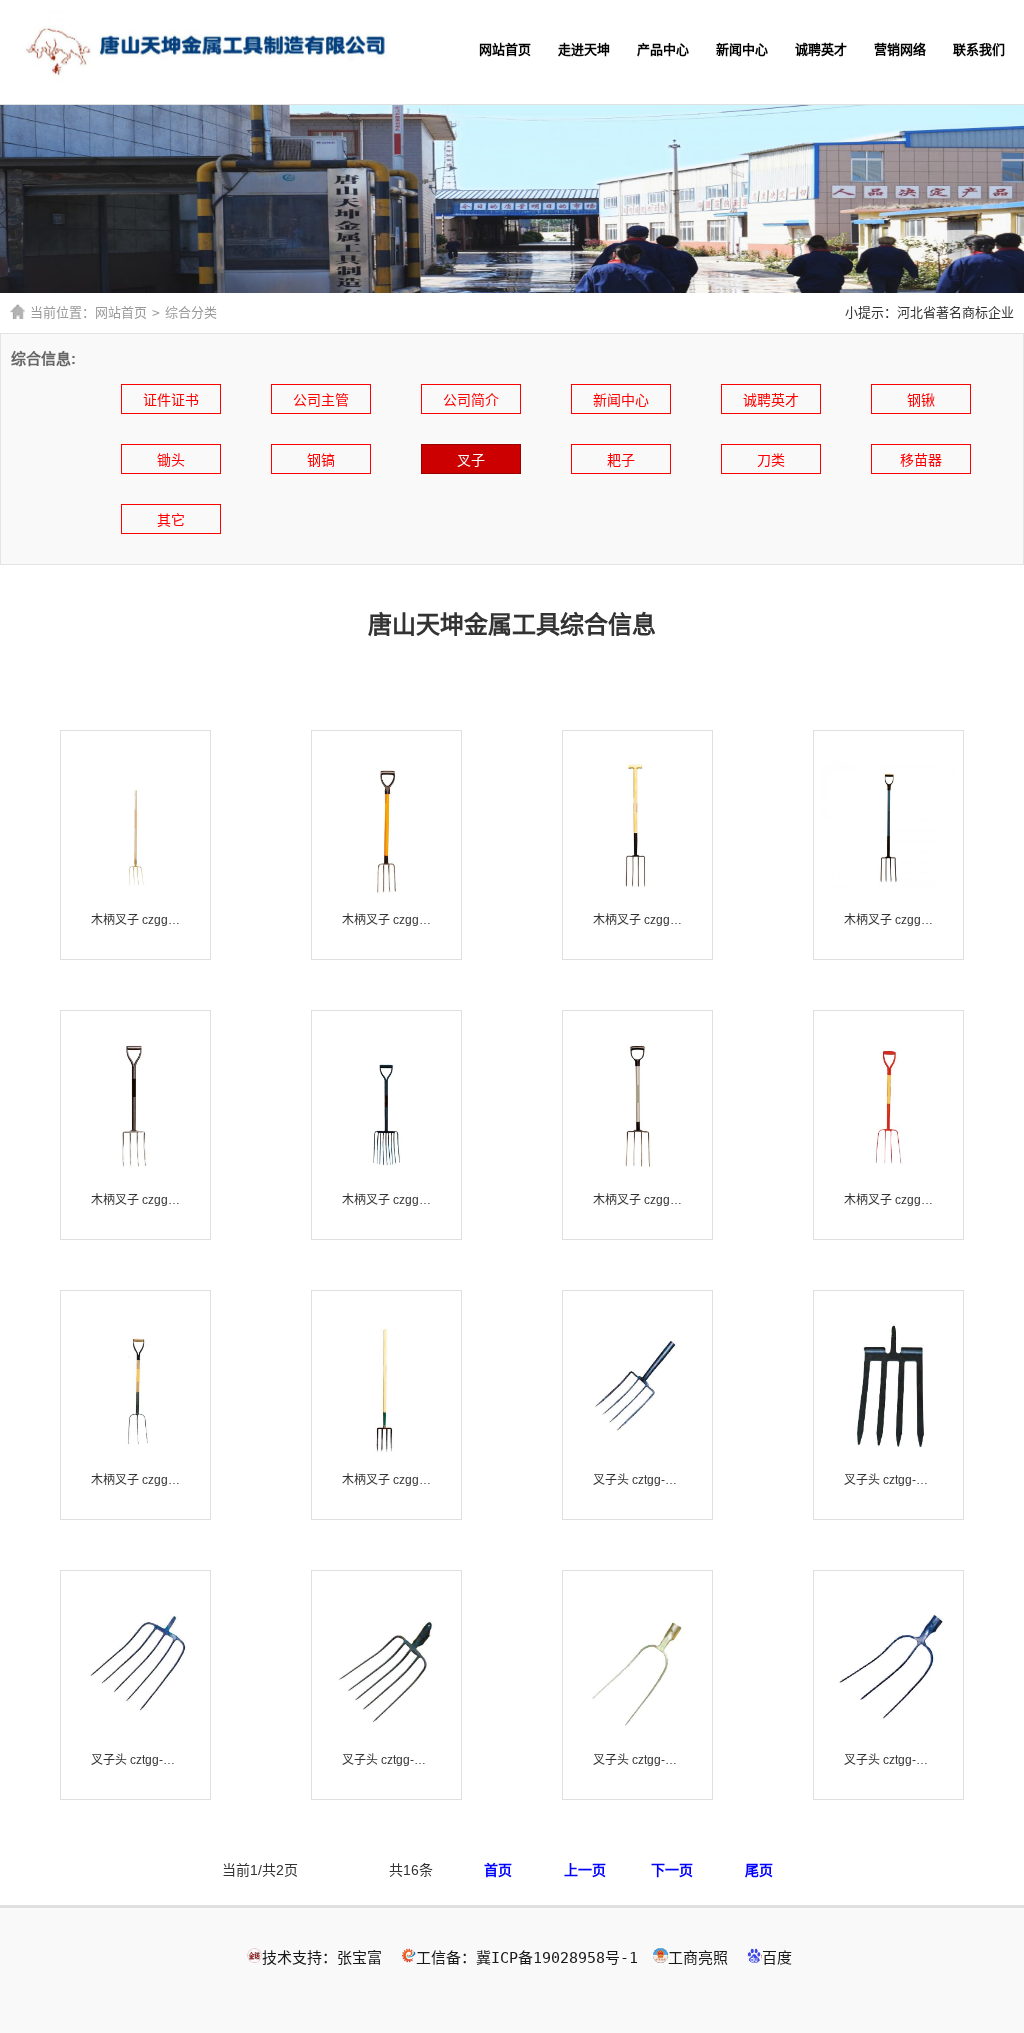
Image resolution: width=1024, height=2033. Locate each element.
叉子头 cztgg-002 (888, 1480)
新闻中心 (742, 49)
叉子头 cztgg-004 (386, 1760)
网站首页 (505, 49)
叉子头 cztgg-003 (135, 1760)
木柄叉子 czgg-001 (135, 920)
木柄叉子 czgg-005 (888, 920)
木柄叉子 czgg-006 (135, 1200)
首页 (498, 1870)
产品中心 (663, 49)
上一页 (585, 1870)
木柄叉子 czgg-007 (386, 1200)
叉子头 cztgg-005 (637, 1760)
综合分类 (191, 312)
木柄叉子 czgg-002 (386, 920)
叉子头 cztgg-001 (637, 1480)
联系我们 (979, 49)
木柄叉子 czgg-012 (386, 1480)
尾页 (759, 1870)
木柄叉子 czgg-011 (135, 1480)
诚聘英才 (821, 49)
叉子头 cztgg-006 (888, 1760)
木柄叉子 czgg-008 (637, 1200)
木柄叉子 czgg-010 (888, 1200)
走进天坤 (584, 49)
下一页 (672, 1870)
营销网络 (900, 49)
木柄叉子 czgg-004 (637, 920)
